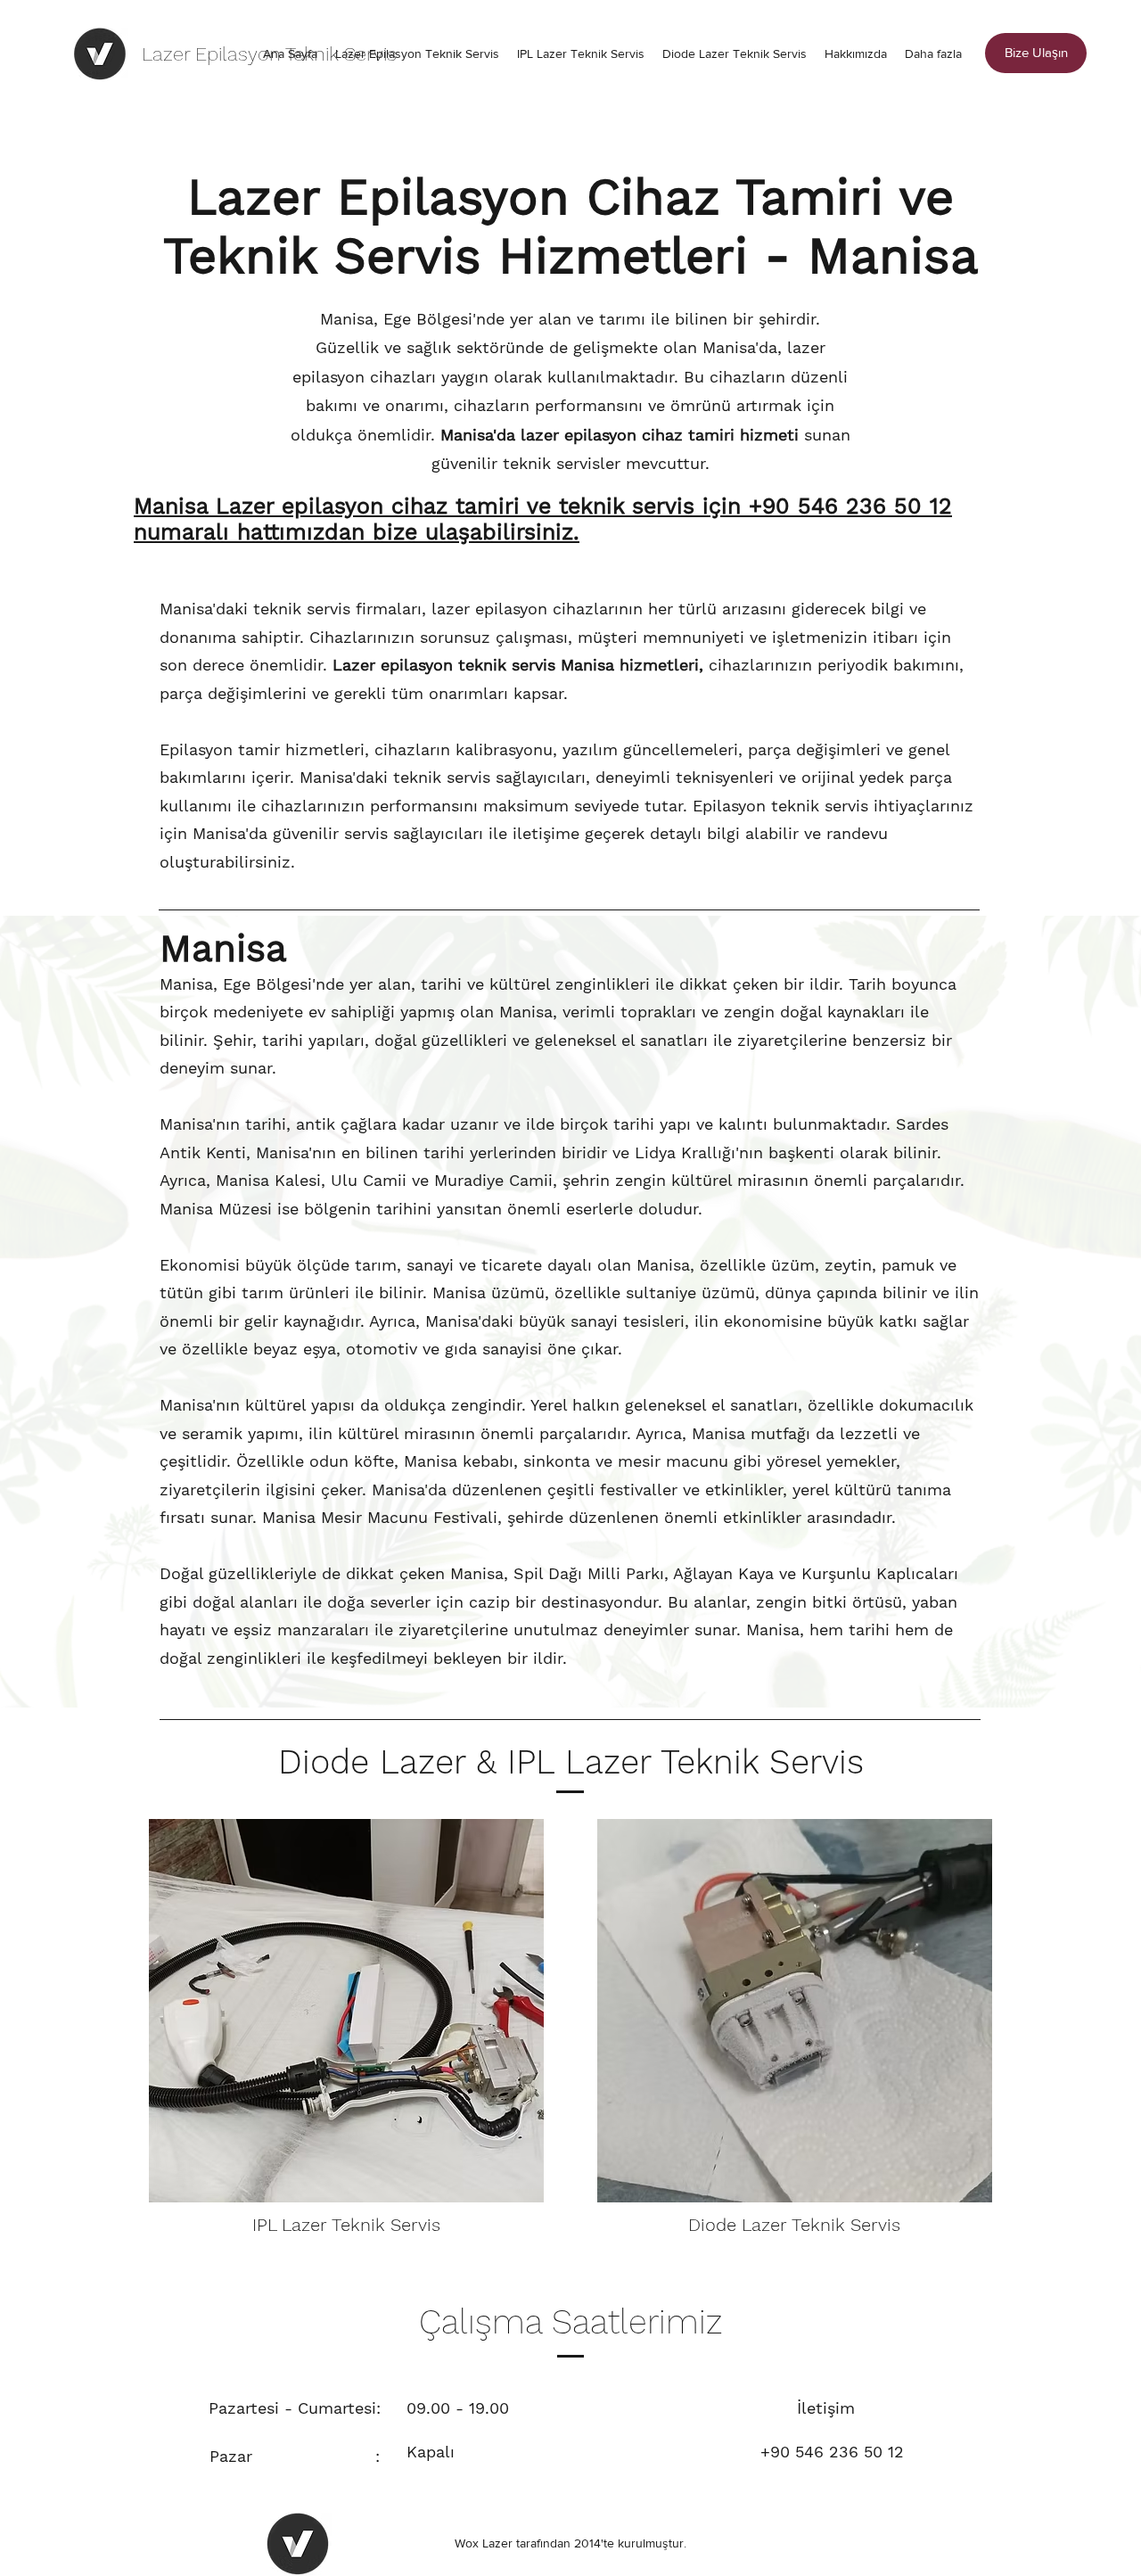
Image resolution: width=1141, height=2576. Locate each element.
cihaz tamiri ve (471, 506)
